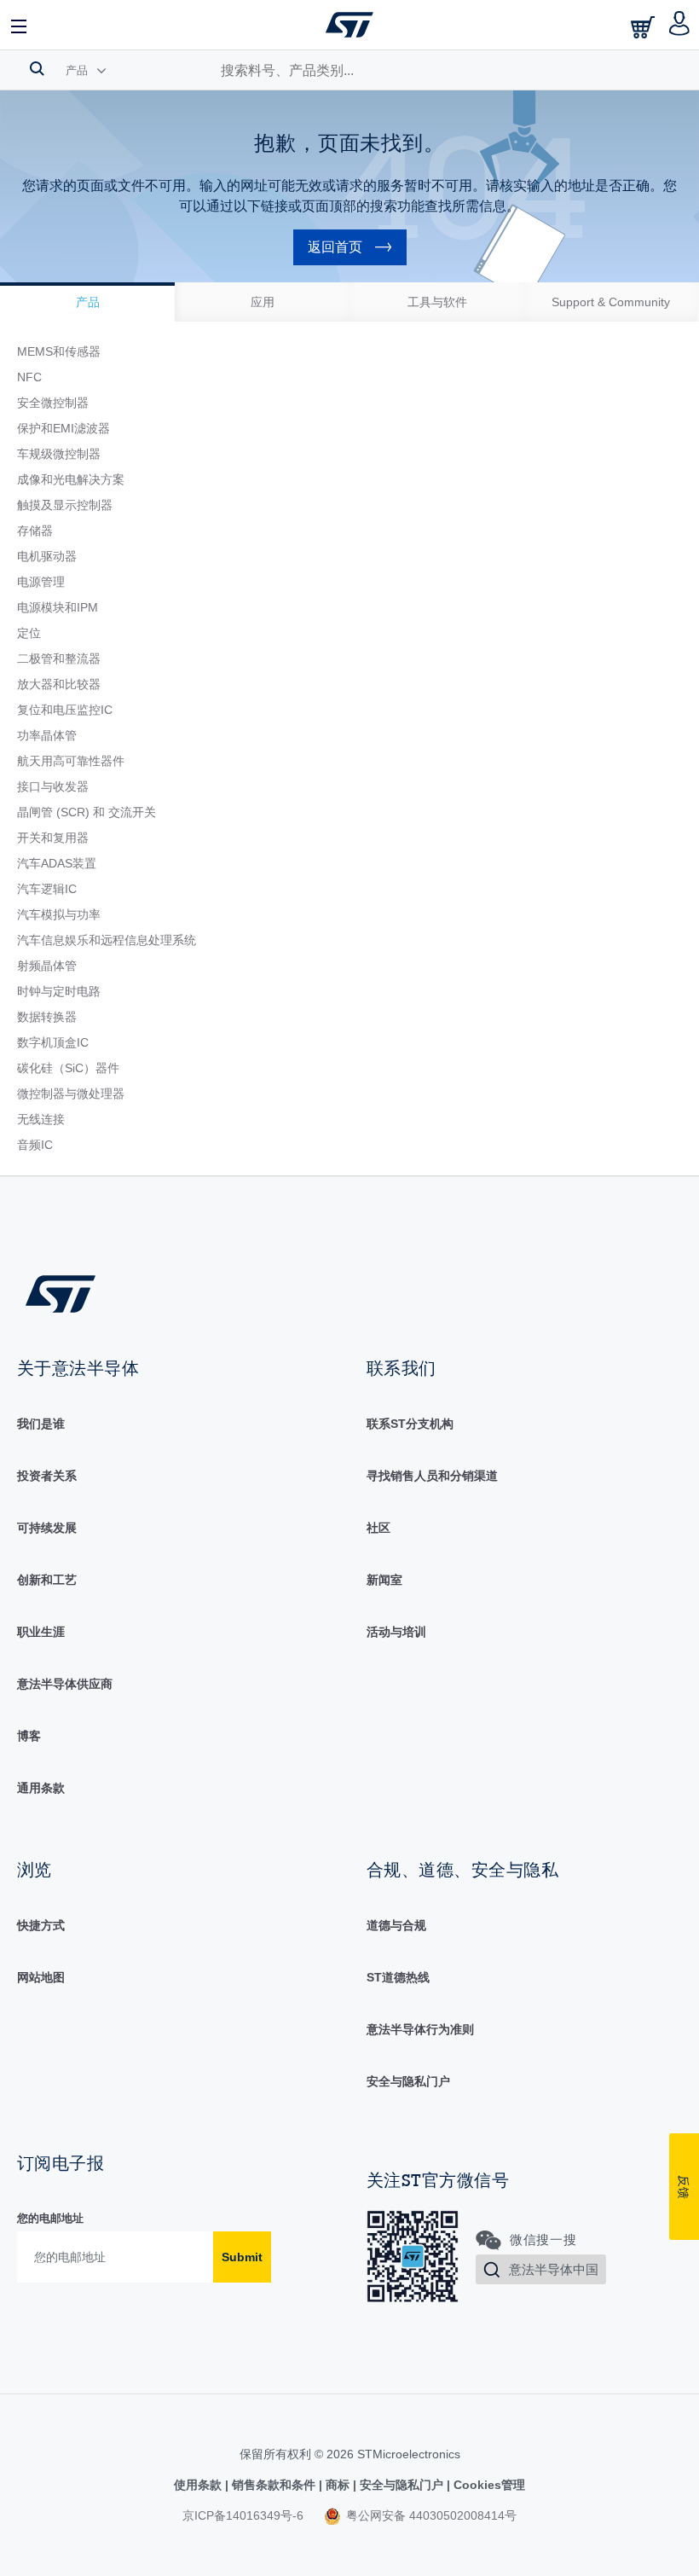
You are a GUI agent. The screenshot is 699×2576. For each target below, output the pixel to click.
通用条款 (41, 1788)
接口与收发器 (53, 786)
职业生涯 (41, 1632)
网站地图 (41, 1977)
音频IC (35, 1145)
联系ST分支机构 (410, 1424)
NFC (29, 377)
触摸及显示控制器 (65, 505)
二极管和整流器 (59, 659)
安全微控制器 (53, 403)
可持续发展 (47, 1528)
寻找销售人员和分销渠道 (432, 1476)
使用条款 (199, 2485)
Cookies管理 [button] (488, 2485)
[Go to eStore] (644, 27)
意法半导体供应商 (65, 1684)
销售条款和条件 (274, 2485)
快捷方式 (41, 1925)
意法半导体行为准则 (420, 2029)
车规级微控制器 (59, 454)
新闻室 (384, 1580)
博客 (29, 1736)
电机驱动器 (47, 556)
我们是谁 (41, 1424)
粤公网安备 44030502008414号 (430, 2515)
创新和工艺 (47, 1580)
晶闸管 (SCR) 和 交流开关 (87, 812)
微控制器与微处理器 (71, 1094)
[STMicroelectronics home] (349, 25)
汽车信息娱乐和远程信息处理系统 (107, 940)
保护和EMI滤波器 (64, 428)
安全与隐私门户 (408, 2081)
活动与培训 (396, 1632)
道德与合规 (396, 1925)
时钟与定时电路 (59, 991)
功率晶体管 (47, 735)
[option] (87, 302)
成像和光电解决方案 (71, 479)
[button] (20, 25)
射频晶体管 (47, 966)
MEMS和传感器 (59, 351)
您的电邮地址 (50, 2218)
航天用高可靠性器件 (71, 761)
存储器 (35, 531)
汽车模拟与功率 (59, 914)
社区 (378, 1528)
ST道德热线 (398, 1977)
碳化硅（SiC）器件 (68, 1068)
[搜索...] (37, 68)
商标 (338, 2485)
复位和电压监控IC (65, 710)
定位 (29, 633)
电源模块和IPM (58, 607)
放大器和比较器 (59, 684)
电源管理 (41, 582)
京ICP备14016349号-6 (243, 2515)
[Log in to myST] (680, 25)
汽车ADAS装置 (57, 863)
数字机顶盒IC (53, 1042)
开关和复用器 (53, 838)
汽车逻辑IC (47, 889)
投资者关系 (47, 1476)
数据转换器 (47, 1017)
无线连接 (41, 1119)
